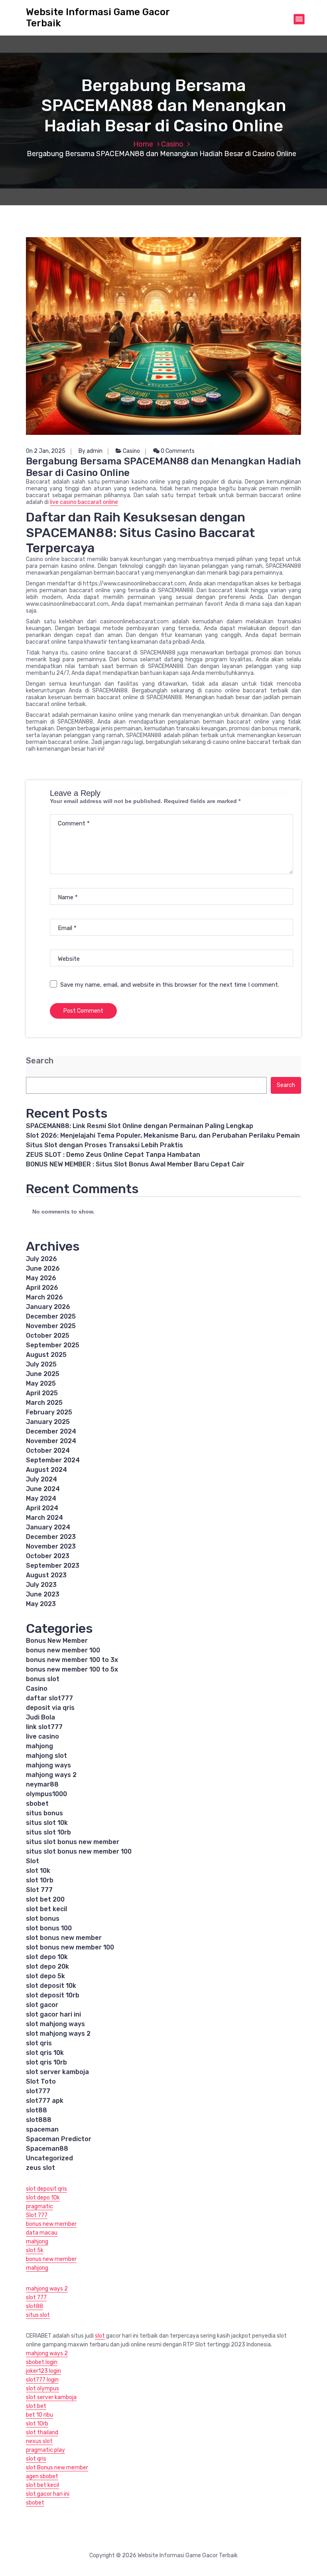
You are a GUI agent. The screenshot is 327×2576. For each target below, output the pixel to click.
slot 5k (35, 2250)
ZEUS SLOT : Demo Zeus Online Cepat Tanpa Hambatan (113, 1155)
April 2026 (42, 1288)
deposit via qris (50, 1708)
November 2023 (51, 1546)
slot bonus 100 (49, 1928)
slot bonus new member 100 (70, 1947)
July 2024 (41, 1479)
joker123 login (43, 2371)
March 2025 (44, 1403)
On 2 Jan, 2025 (46, 451)
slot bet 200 (45, 1899)
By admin (91, 451)
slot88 (36, 2110)
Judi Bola (40, 1717)
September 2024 (53, 1460)
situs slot (38, 2315)
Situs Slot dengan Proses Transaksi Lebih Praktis (104, 1145)
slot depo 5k (45, 1976)
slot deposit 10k (51, 1986)
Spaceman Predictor (59, 2139)
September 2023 (53, 1566)
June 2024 (43, 1489)
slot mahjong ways (55, 2024)
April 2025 (42, 1393)
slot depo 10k (47, 1957)
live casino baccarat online (84, 502)
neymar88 (42, 1784)
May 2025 (41, 1383)
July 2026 (41, 1259)
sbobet (37, 1804)
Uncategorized (49, 2158)
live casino (42, 1736)
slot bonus (43, 1919)
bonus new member (51, 2224)
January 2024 (48, 1527)
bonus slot (43, 1679)
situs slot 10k (47, 1823)
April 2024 (42, 1508)
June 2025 (43, 1374)
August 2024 (46, 1470)
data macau (42, 2233)
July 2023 (41, 1585)
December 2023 (51, 1537)
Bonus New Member (57, 1641)
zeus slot (40, 2168)
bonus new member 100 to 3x (72, 1660)
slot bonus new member (64, 1938)
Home (143, 144)
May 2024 (41, 1498)
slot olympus (42, 2389)
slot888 (39, 2120)
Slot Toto (41, 2081)
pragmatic (39, 2206)
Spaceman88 (47, 2149)
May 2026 (41, 1278)
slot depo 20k (47, 1966)
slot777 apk (45, 2101)
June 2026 (43, 1268)
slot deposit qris (46, 2189)
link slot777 (44, 1727)
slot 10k (38, 1871)
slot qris (39, 2043)
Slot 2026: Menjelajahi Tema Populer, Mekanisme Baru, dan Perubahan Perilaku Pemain (163, 1135)
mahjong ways (48, 1765)
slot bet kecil (46, 1909)
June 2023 (43, 1594)
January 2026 (48, 1307)
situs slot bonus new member (73, 1842)
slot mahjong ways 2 (58, 2034)
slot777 (38, 2091)
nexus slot (39, 2441)
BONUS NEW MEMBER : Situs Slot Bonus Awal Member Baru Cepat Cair (135, 1164)
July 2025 (41, 1364)
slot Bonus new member (57, 2468)
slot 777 (36, 2297)
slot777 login (42, 2380)
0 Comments (177, 451)
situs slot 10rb (48, 1832)
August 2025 (46, 1355)
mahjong (39, 1746)
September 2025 (53, 1345)
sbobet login (42, 2362)
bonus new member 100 (63, 1650)
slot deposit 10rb (53, 1995)
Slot (33, 1861)
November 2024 (51, 1441)
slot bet (36, 2406)
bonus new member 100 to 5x (72, 1669)
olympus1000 (46, 1794)
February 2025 (49, 1412)
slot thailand (42, 2432)
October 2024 (48, 1451)
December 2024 (51, 1431)
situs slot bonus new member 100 (79, 1851)
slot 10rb (40, 1880)
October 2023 (48, 1556)
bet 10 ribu (39, 2415)
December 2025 (51, 1316)
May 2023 (41, 1604)
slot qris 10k (45, 2053)
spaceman (42, 2129)
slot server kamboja (57, 2072)
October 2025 (48, 1336)
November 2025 (51, 1326)
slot (100, 2336)
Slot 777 (39, 1890)
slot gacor (42, 2005)
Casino (172, 144)
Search (40, 1061)
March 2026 (44, 1297)
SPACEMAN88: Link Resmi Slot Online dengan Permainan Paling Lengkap (140, 1126)
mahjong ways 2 (51, 1775)
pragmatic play (45, 2450)
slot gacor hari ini (53, 2014)
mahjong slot (46, 1756)
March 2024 (44, 1518)
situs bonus (44, 1813)
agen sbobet (42, 2476)
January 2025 (48, 1422)
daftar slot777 (49, 1698)
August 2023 (46, 1575)
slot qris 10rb (46, 2062)
